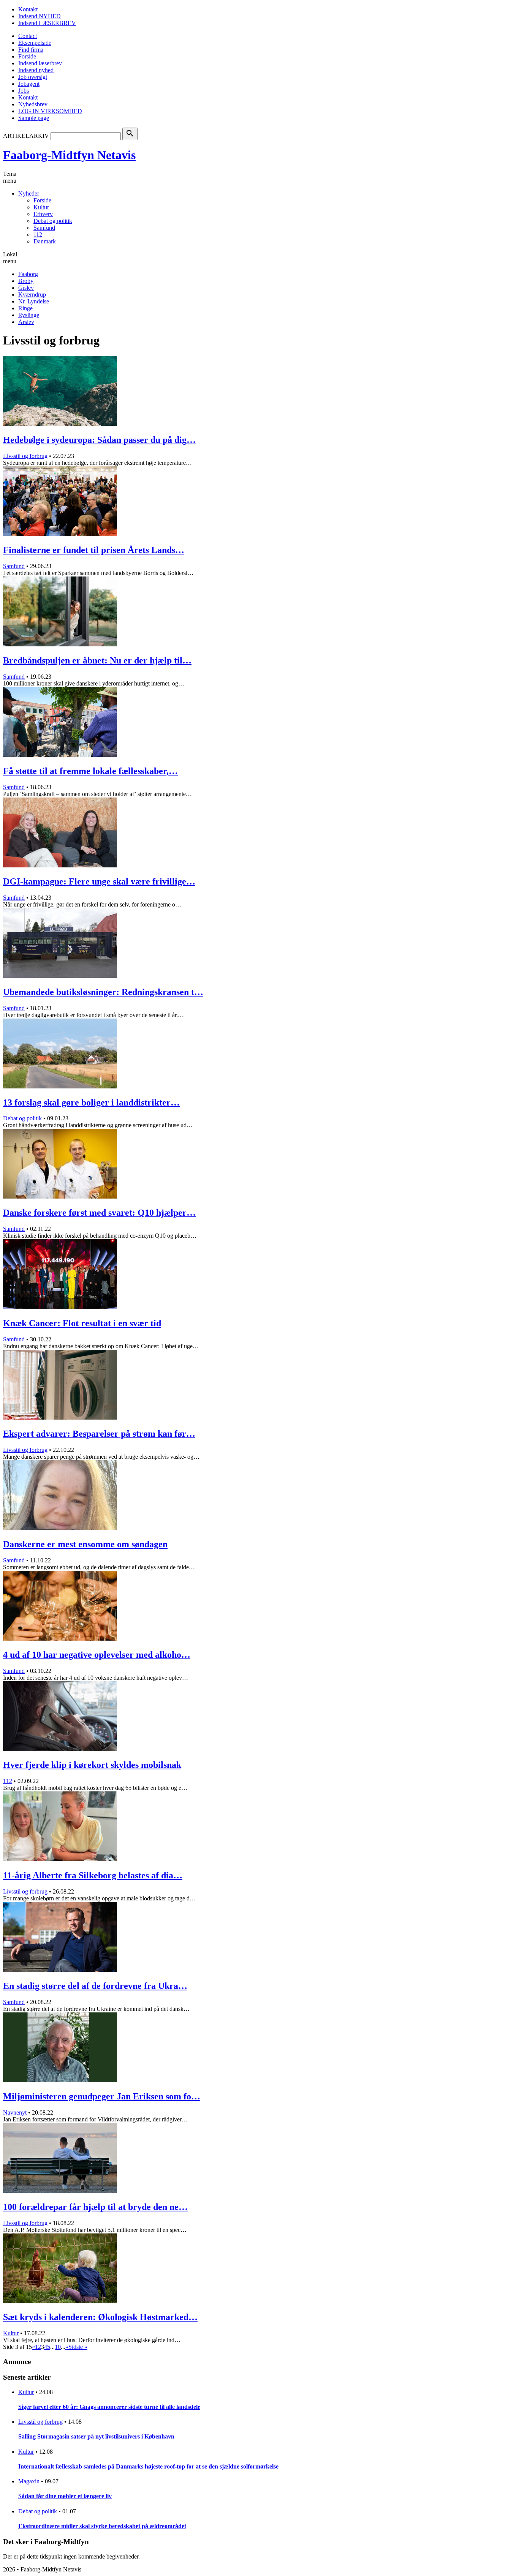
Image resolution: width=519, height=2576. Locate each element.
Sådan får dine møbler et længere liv (65, 2496)
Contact (28, 36)
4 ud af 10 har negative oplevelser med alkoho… (97, 1655)
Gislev (26, 288)
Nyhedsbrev (33, 104)
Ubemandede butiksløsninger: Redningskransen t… (103, 992)
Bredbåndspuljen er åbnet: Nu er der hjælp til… (97, 660)
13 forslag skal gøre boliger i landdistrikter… (91, 1102)
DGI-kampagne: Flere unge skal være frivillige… (99, 881)
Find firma (31, 50)
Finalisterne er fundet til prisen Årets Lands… (94, 550)
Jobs (24, 91)
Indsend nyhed (36, 70)
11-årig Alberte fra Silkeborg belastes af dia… (93, 1875)
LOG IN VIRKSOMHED (50, 111)
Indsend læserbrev (40, 63)
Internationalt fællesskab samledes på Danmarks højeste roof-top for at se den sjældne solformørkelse (148, 2466)
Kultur (41, 207)
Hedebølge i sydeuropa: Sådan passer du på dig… (99, 440)
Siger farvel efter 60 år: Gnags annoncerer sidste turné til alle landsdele (109, 2407)
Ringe (25, 308)
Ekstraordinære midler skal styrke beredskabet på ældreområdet (102, 2526)
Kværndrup (32, 295)
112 (38, 235)
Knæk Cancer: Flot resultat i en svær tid (82, 1323)
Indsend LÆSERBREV (47, 23)
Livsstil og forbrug (25, 456)
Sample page (34, 118)
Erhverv (43, 214)
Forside (27, 56)
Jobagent (29, 84)
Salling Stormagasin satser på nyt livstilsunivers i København (96, 2436)
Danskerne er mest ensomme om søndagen (85, 1544)
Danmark (45, 241)
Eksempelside (35, 43)
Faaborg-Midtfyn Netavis (69, 155)
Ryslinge (29, 315)
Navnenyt (15, 2112)
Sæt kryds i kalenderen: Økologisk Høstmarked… (100, 2317)
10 (58, 2347)
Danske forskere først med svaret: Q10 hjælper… (99, 1213)
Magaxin (29, 2481)
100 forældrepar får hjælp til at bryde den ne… (95, 2207)
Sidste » (78, 2347)
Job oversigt (33, 77)
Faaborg (28, 274)
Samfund (44, 228)
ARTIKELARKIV (26, 136)
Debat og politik (53, 221)
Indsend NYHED (40, 16)
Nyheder (29, 193)
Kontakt (28, 9)
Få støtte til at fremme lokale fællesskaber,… (90, 771)
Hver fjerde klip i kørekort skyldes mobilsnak (92, 1765)
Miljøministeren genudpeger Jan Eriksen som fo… (102, 2096)
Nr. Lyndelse (34, 301)
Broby (26, 281)
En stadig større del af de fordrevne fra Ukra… (95, 1986)
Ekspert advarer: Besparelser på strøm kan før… (99, 1434)
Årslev (26, 322)
